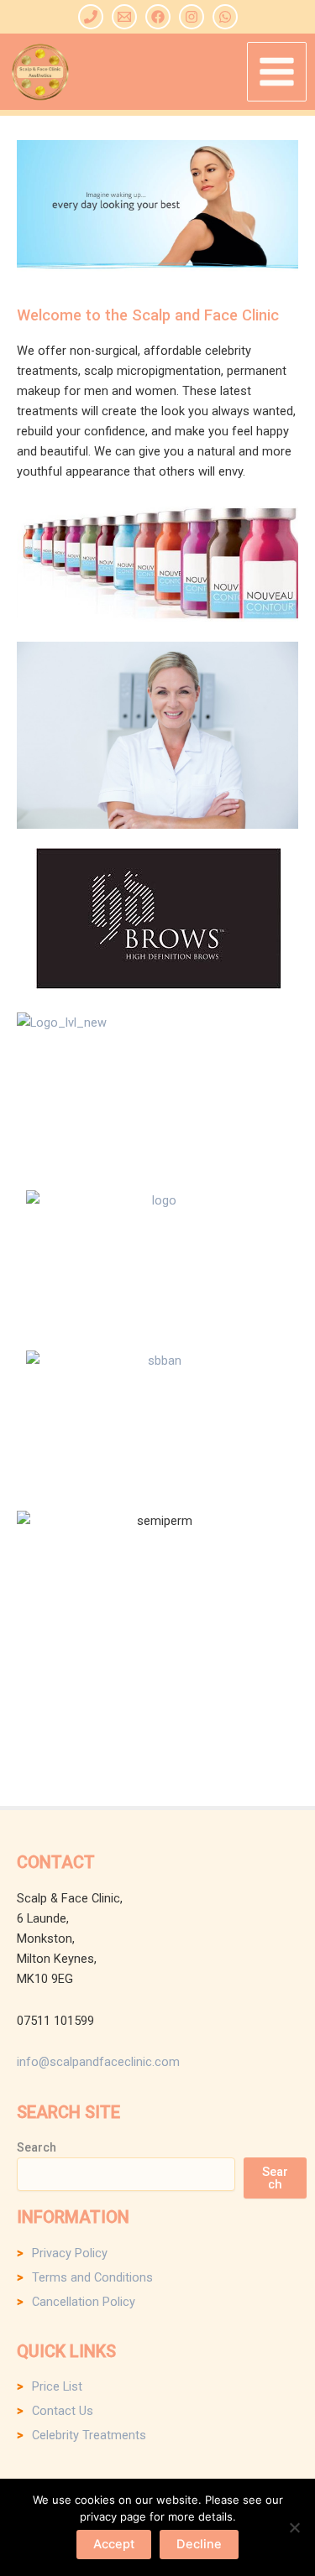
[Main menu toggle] (277, 72)
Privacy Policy (70, 2253)
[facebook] (158, 17)
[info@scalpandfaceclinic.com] (124, 17)
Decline (199, 2544)
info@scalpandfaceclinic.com (98, 2062)
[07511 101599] (91, 17)
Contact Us (63, 2411)
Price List (57, 2386)
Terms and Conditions (92, 2277)
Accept (114, 2544)
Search (37, 2147)
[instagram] (192, 17)
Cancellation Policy (84, 2302)
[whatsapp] (225, 17)
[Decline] (294, 2527)
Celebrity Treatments (89, 2435)
